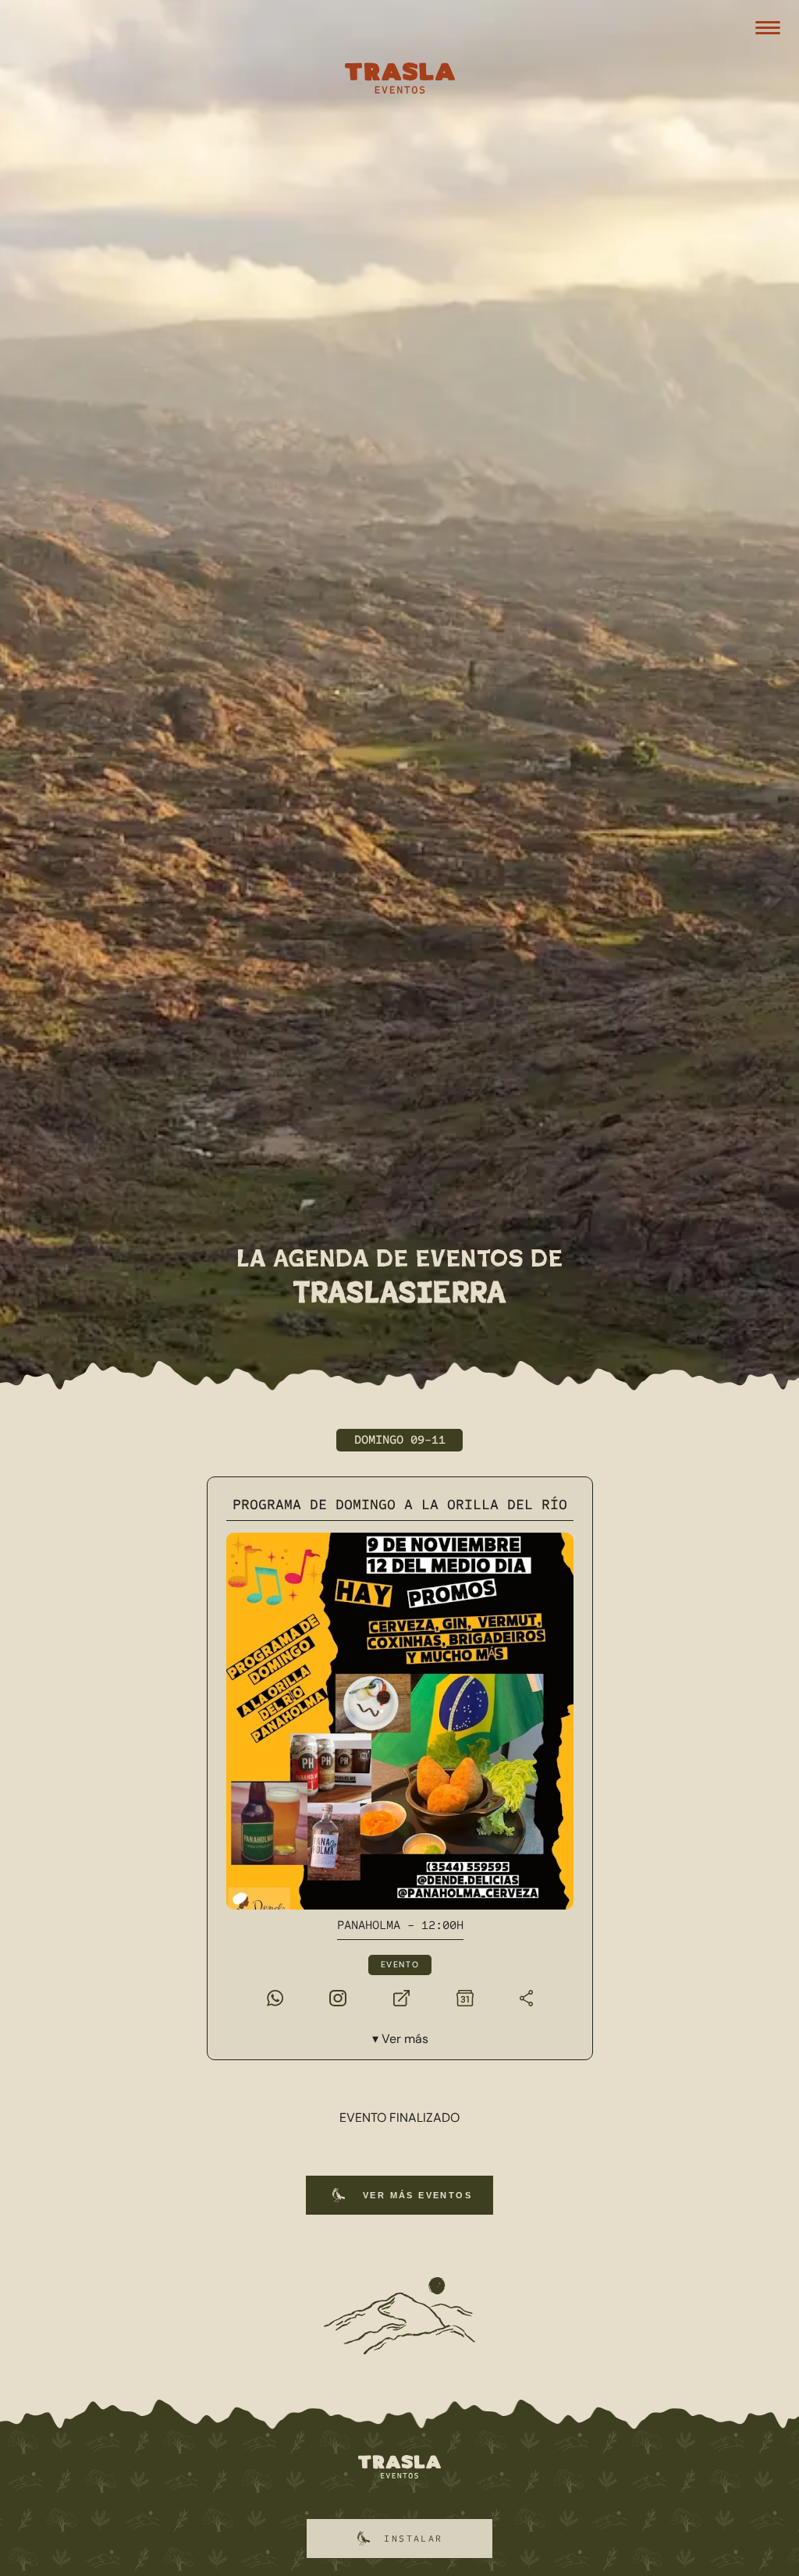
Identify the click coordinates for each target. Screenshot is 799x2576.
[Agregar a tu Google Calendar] (464, 1997)
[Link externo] (401, 1997)
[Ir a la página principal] (399, 2468)
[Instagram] (338, 1997)
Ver (404, 2039)
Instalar (413, 2539)
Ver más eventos (417, 2195)
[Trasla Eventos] (399, 80)
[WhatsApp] (274, 1997)
